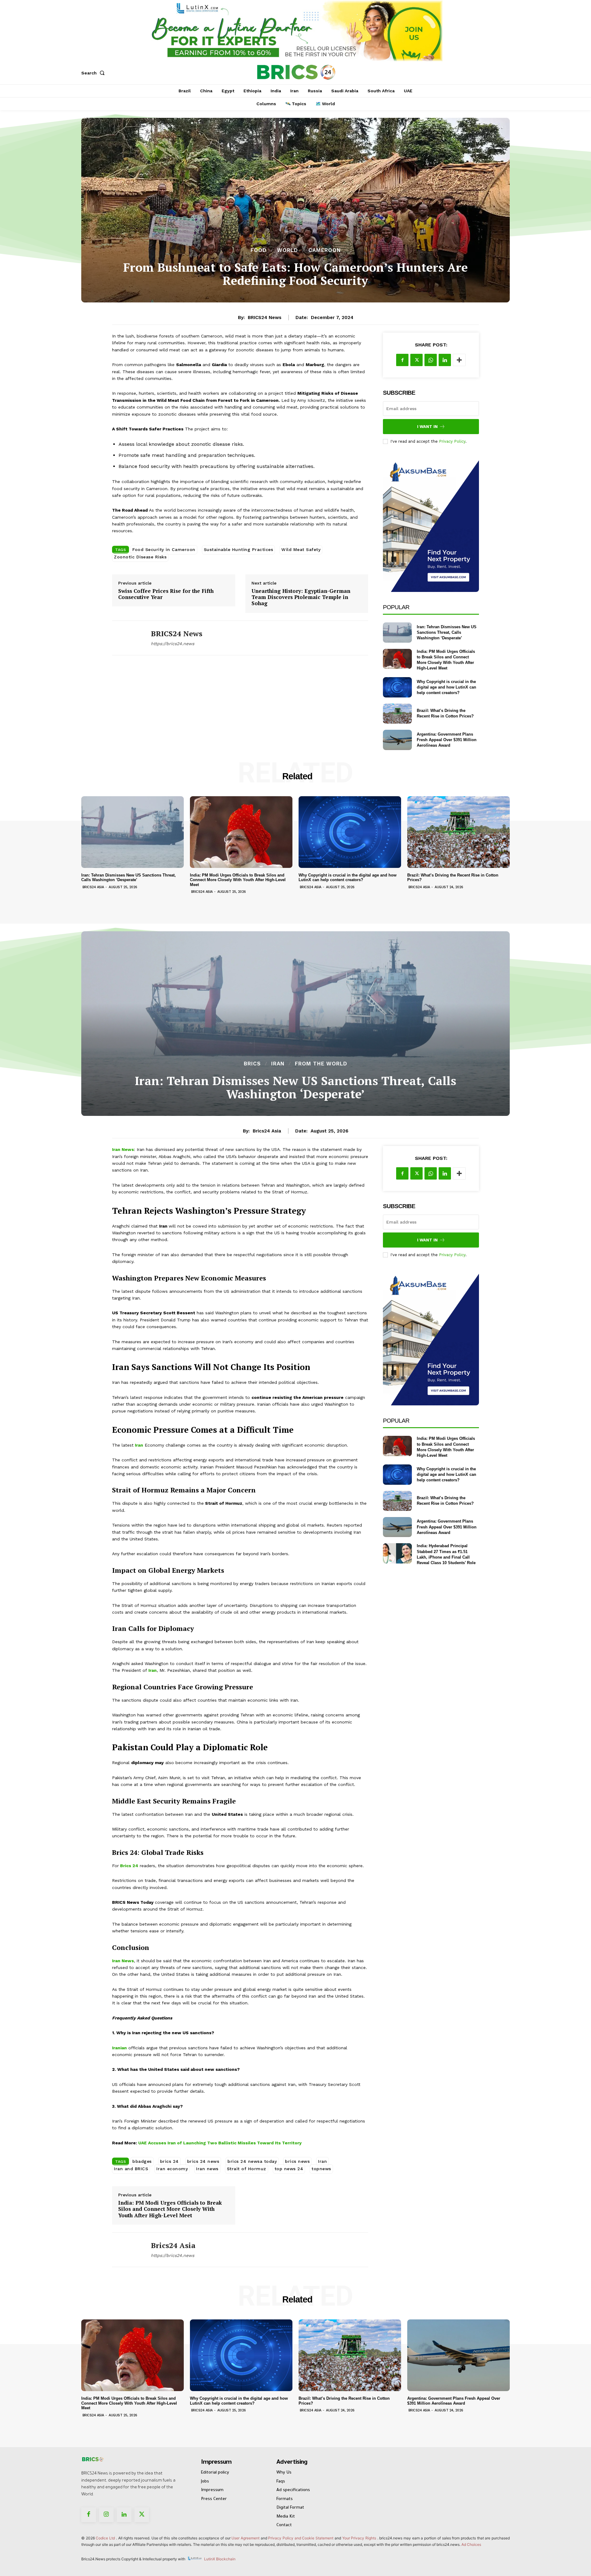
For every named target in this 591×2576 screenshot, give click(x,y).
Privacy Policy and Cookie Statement (301, 2538)
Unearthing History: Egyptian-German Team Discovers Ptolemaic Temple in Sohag (301, 597)
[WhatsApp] (431, 360)
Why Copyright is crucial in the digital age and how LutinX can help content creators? (446, 687)
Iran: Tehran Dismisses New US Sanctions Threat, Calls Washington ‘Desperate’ (447, 632)
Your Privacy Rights (359, 2538)
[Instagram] (107, 2515)
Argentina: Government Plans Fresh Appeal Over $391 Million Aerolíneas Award (447, 740)
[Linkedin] (445, 360)
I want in (427, 427)
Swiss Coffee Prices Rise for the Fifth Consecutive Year (166, 594)
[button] (94, 73)
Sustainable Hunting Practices (239, 549)
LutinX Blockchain (220, 2559)
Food (259, 250)
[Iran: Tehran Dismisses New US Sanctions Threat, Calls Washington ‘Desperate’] (397, 632)
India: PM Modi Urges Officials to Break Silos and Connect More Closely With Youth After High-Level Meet (238, 880)
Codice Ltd (106, 2538)
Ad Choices (471, 2544)
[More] (459, 360)
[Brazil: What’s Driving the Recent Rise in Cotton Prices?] (397, 714)
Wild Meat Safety (301, 549)
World (287, 250)
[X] (416, 360)
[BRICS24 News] (127, 638)
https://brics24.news (173, 644)
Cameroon (325, 250)
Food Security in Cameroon (164, 549)
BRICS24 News (265, 318)
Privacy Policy (452, 441)
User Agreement (245, 2538)
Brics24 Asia (93, 887)
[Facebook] (402, 360)
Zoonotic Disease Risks (140, 557)
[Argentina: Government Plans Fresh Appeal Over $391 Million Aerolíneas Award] (397, 740)
